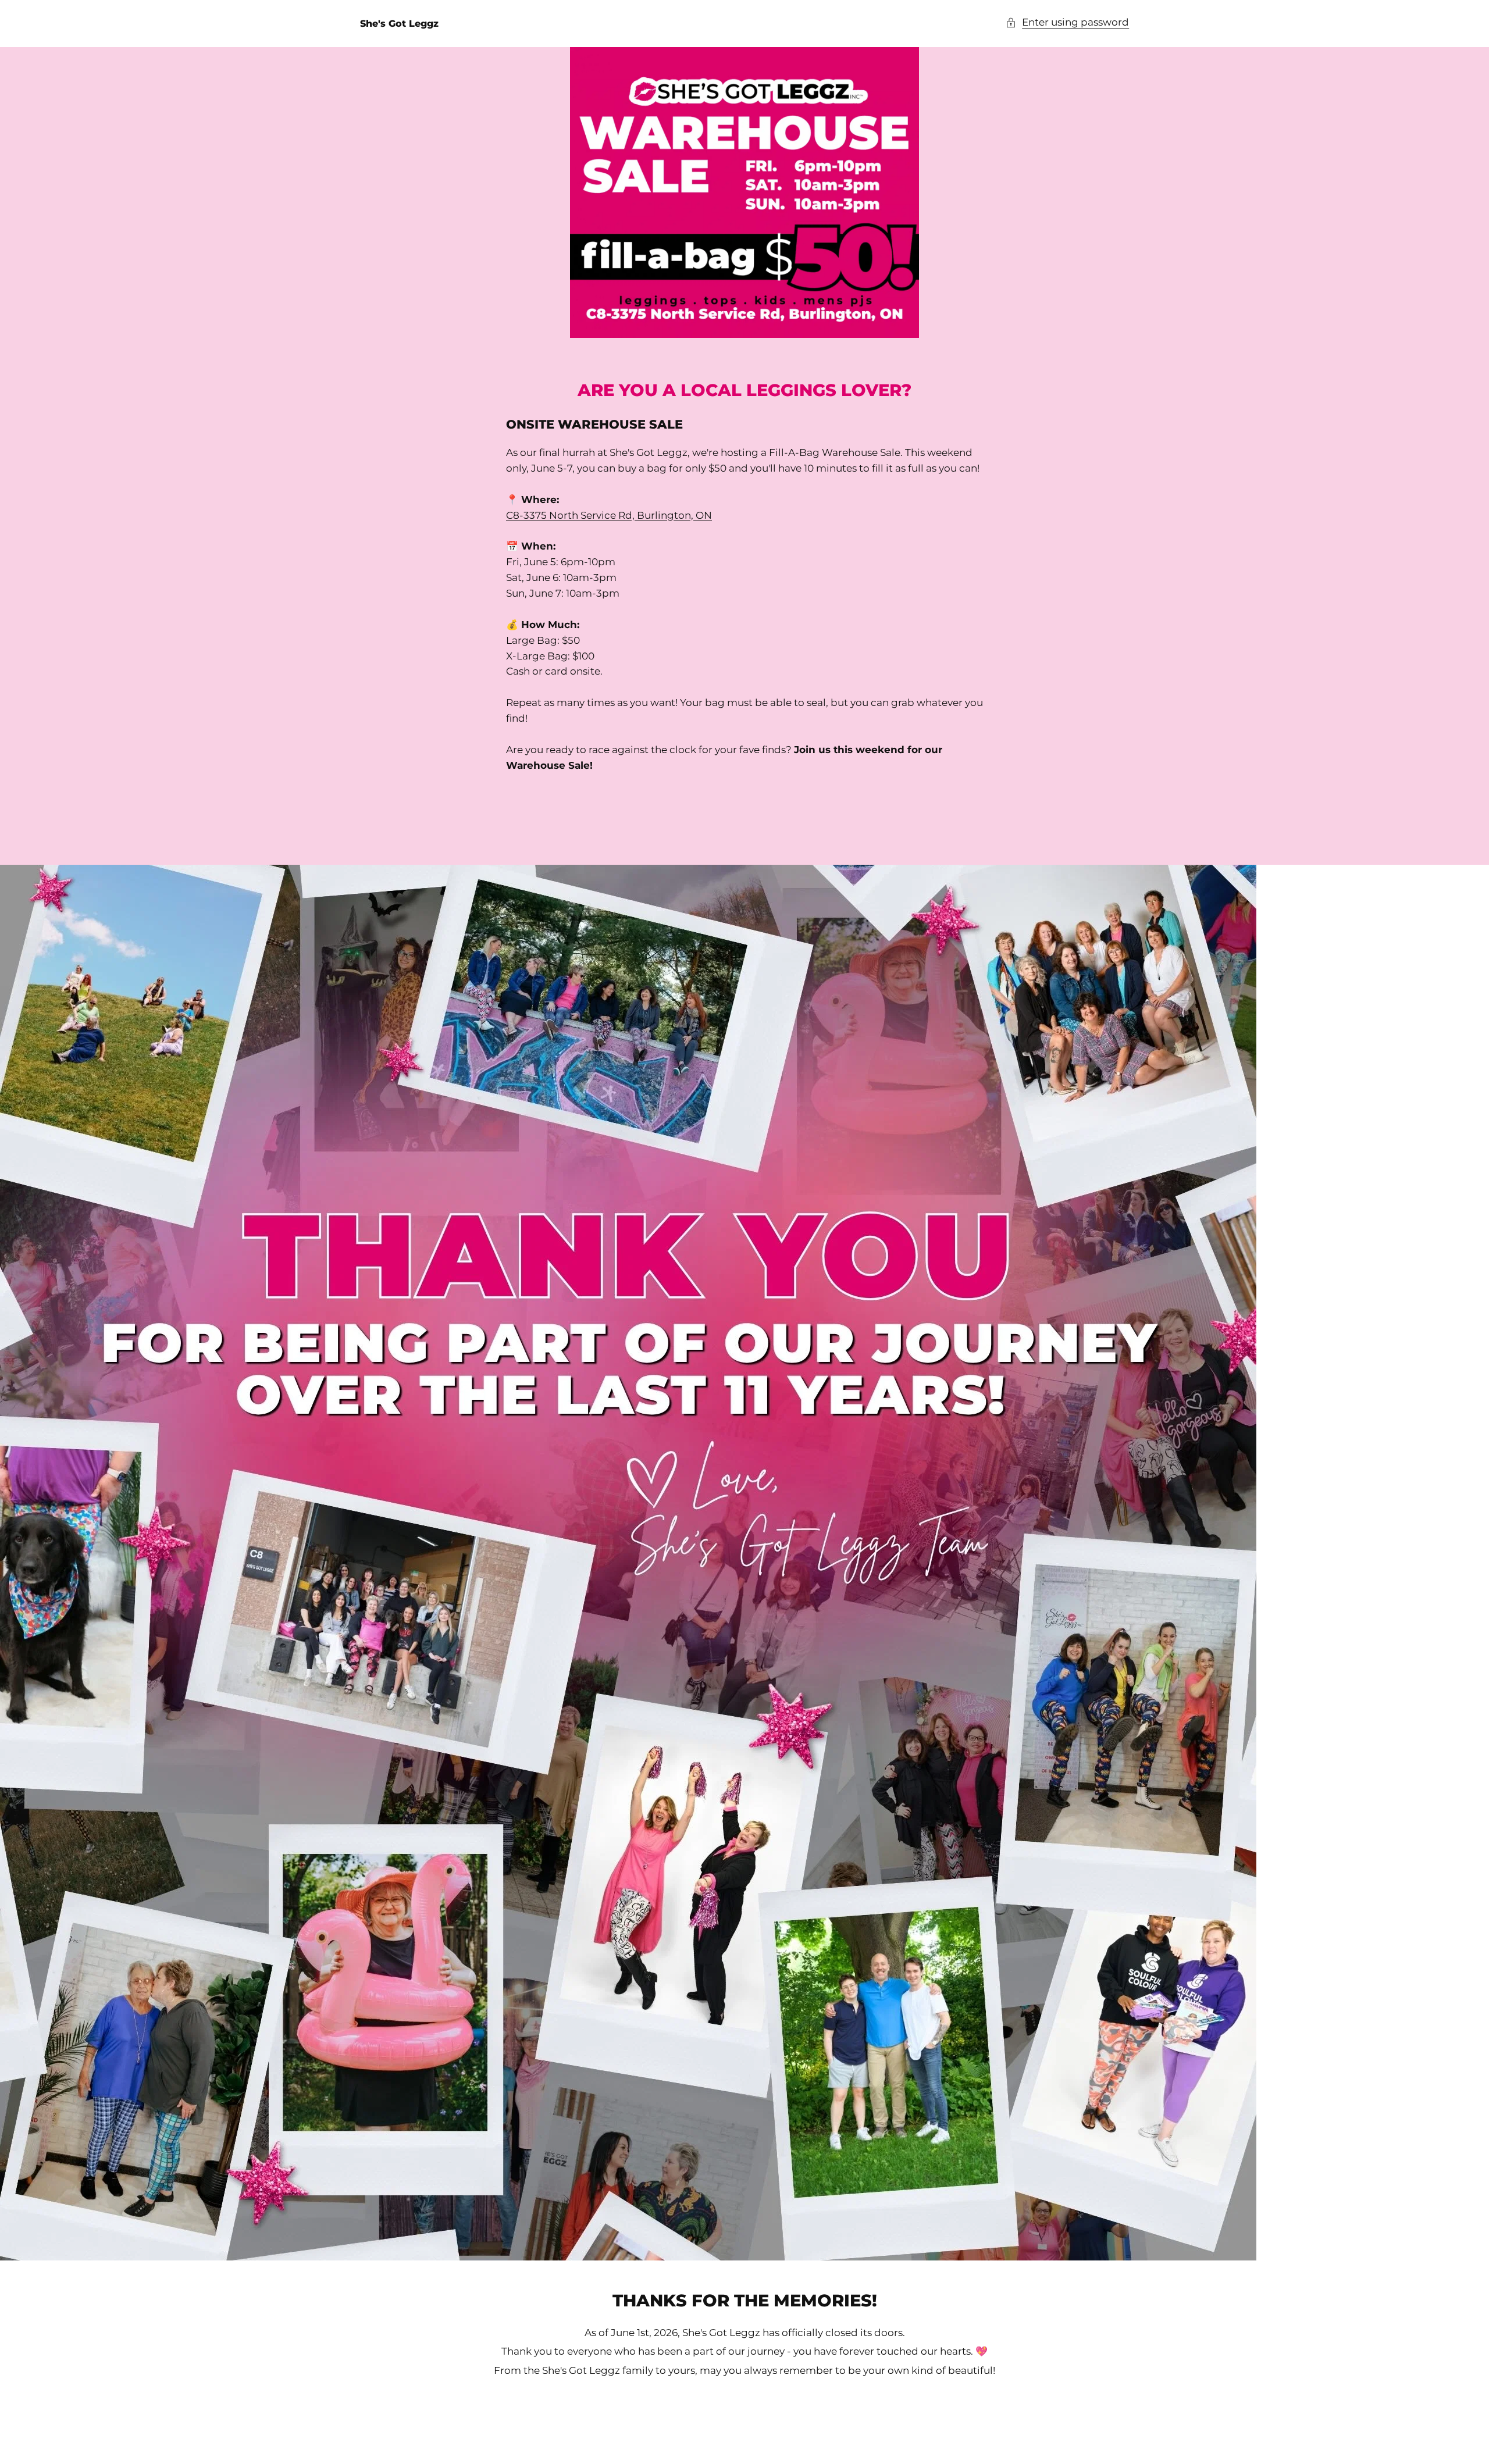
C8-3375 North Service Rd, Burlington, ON (609, 515)
